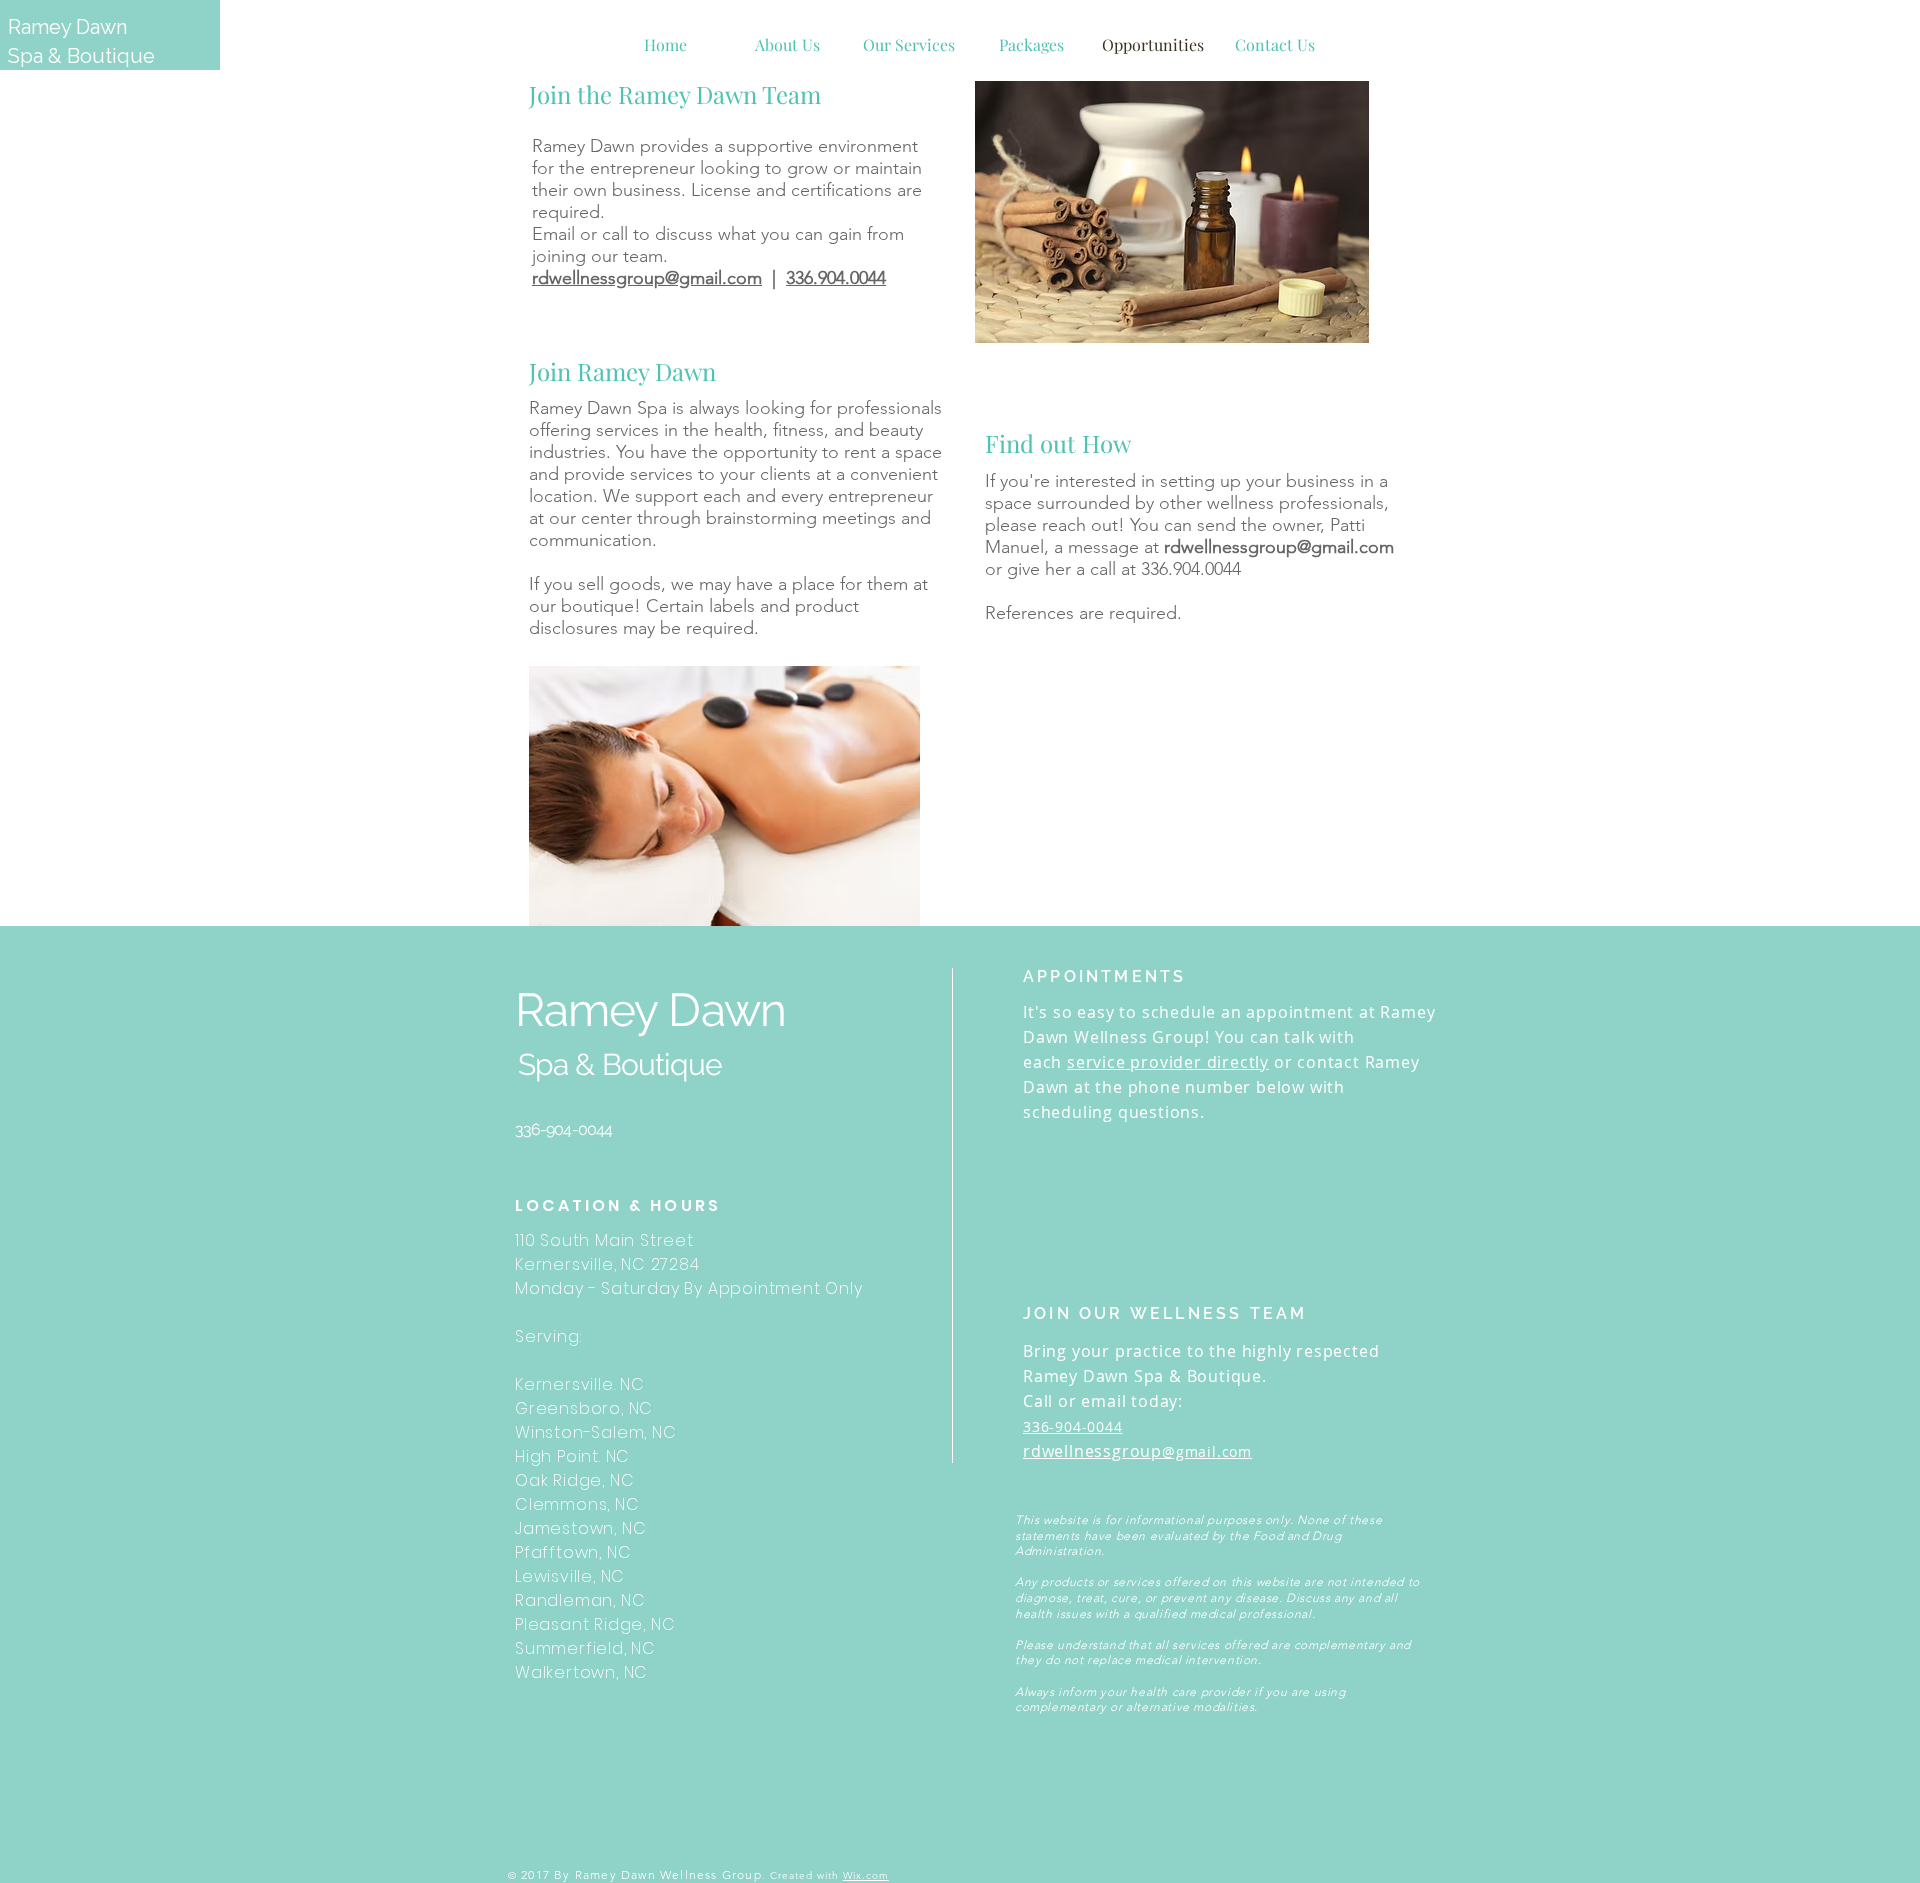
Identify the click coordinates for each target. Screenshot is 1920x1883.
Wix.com (866, 1875)
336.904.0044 (836, 278)
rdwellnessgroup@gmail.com (647, 278)
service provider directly (1168, 1062)
